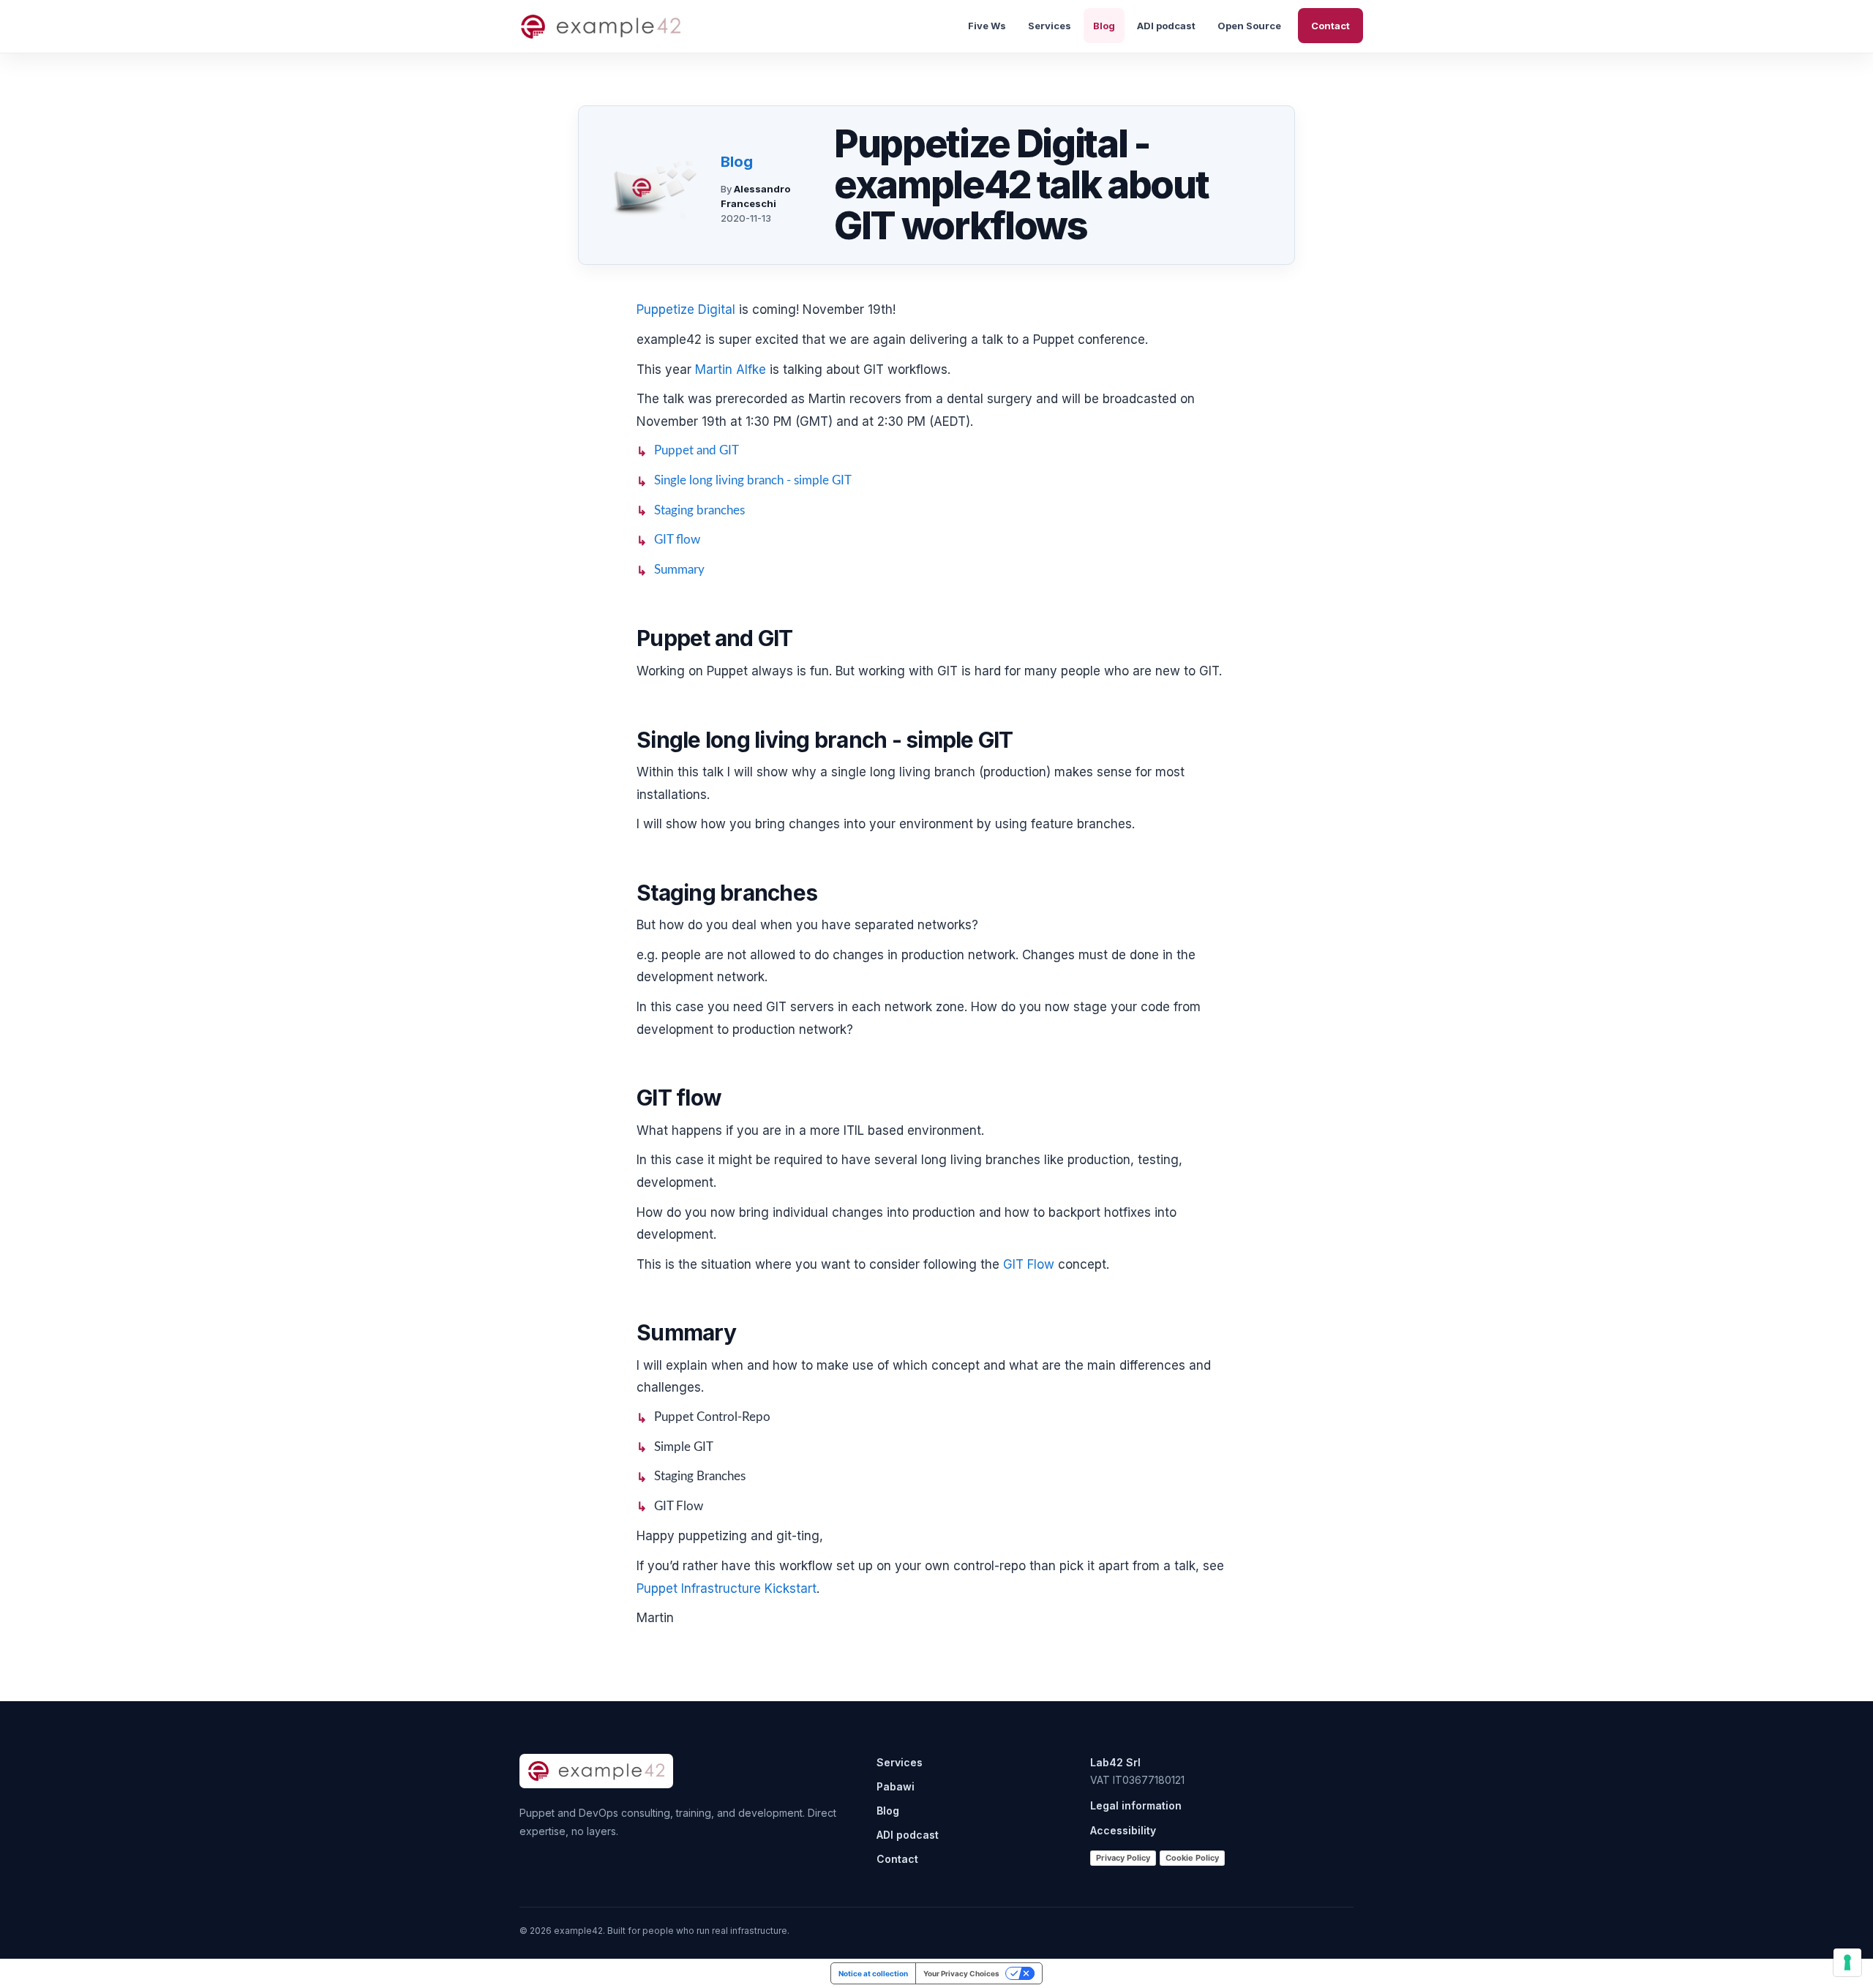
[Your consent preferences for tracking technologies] (1847, 1962)
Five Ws (987, 26)
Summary (679, 570)
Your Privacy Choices (961, 1973)
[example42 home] (601, 26)
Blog (1104, 26)
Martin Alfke (731, 370)
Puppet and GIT (697, 450)
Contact (1330, 26)
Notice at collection (873, 1973)
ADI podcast (1166, 26)
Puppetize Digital (686, 310)
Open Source (1249, 26)
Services (1050, 26)
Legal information (1136, 1805)
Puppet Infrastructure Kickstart (727, 1588)
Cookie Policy (1192, 1858)
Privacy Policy (1123, 1858)
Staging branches (699, 510)
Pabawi (896, 1786)
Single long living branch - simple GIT (753, 480)
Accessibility (1123, 1830)
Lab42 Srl (1115, 1762)
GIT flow (677, 540)
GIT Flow (1029, 1264)
